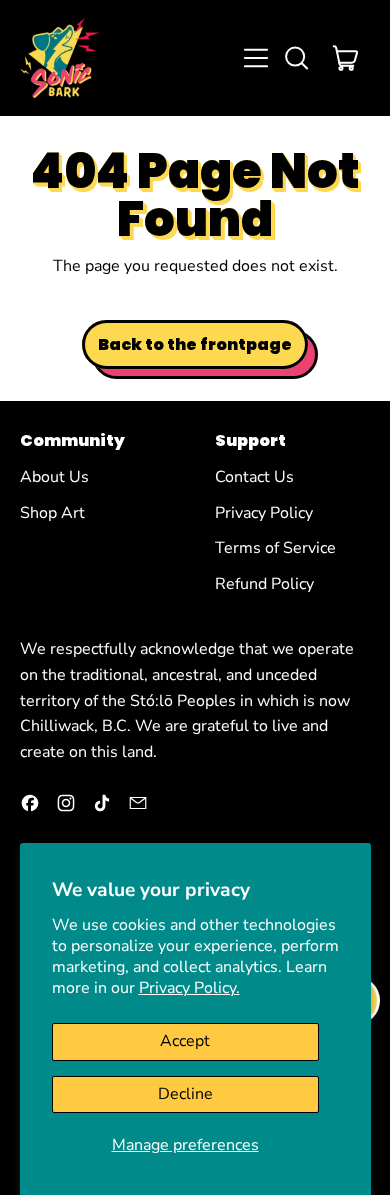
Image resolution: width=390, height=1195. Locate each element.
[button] (296, 58)
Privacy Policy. (189, 988)
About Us (54, 477)
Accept (185, 1041)
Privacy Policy (264, 513)
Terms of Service (275, 548)
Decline (185, 1094)
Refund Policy (264, 584)
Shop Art (52, 513)
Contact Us (254, 477)
